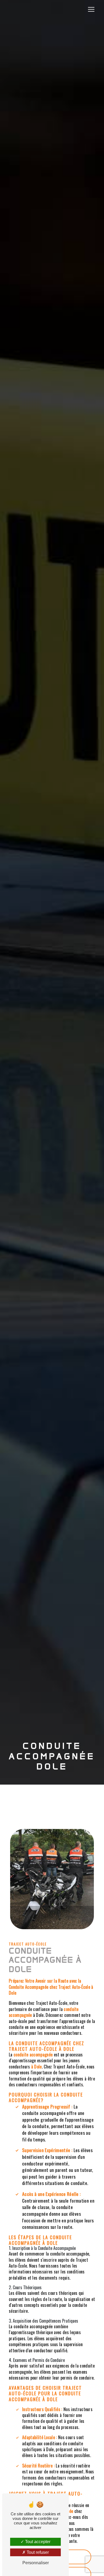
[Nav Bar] (91, 9)
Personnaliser (36, 2563)
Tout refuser (37, 2552)
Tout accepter (37, 2542)
